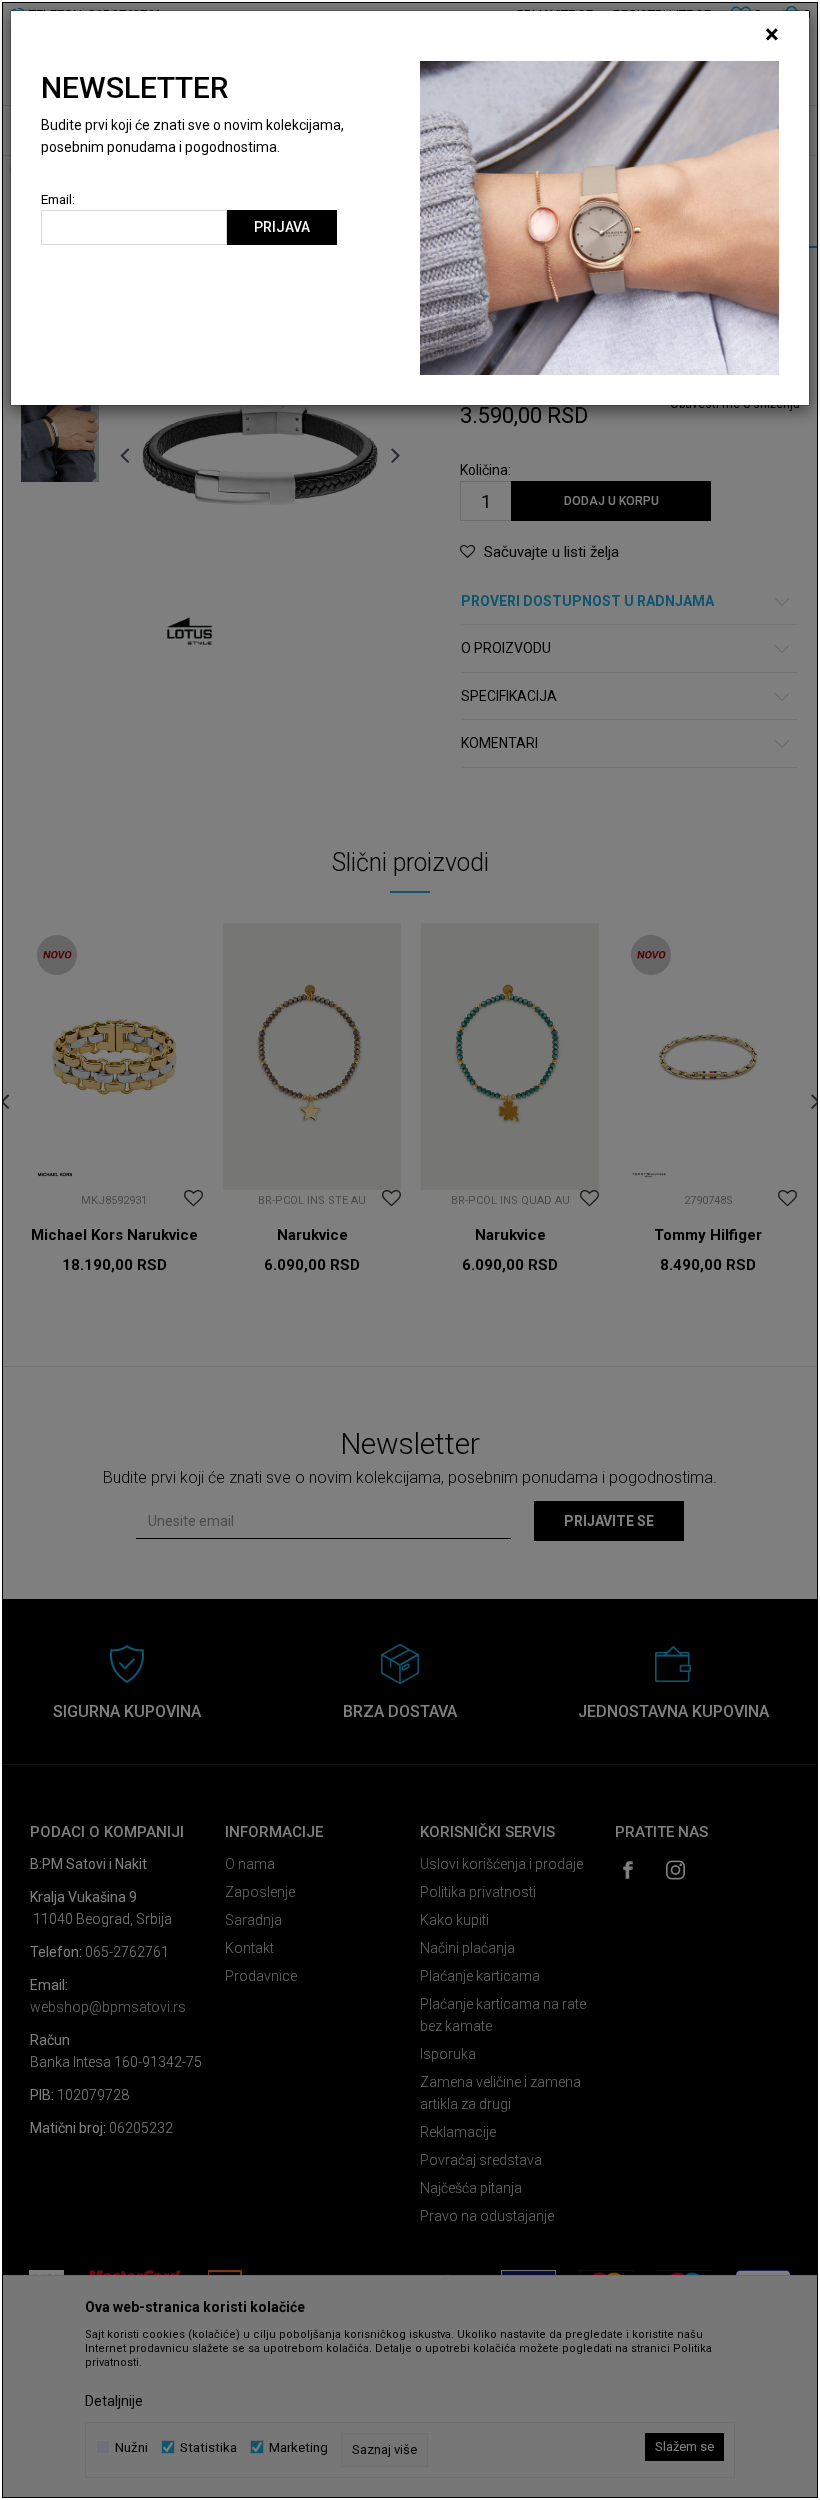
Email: (58, 199)
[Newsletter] (599, 217)
